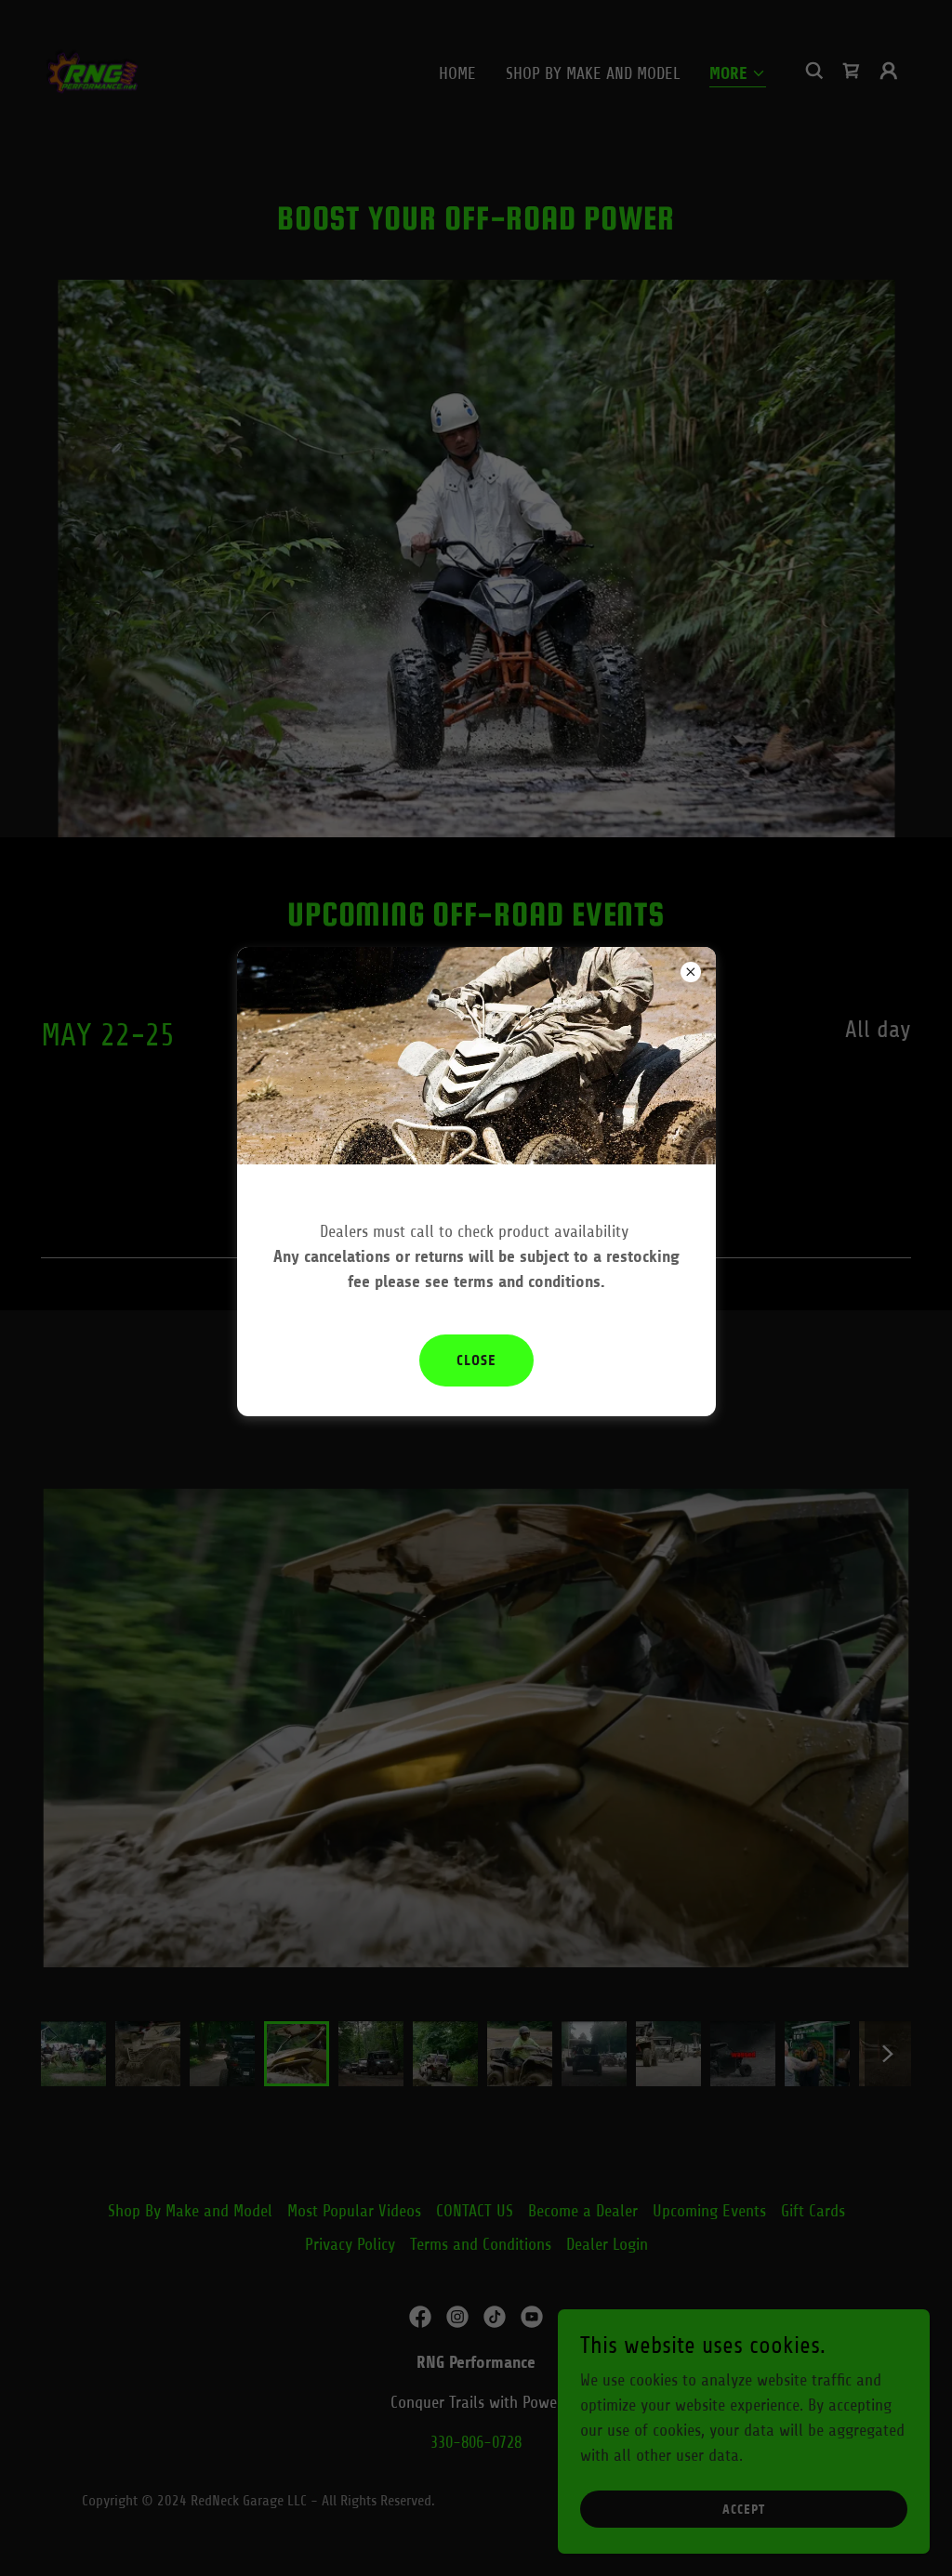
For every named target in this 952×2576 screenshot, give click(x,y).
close (476, 1360)
